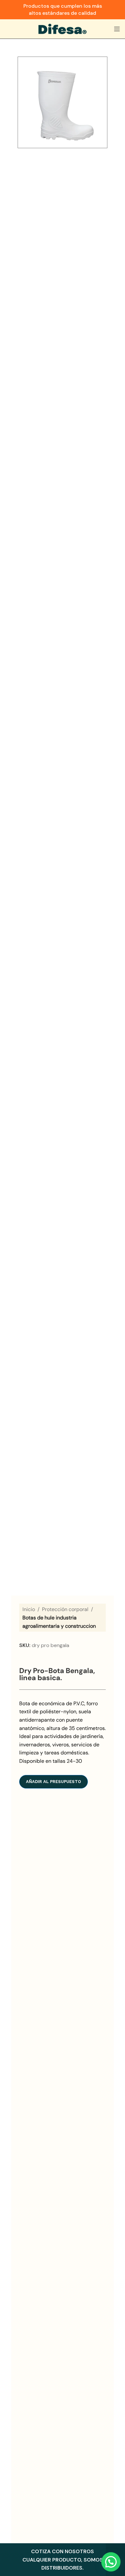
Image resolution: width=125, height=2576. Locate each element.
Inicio (29, 1609)
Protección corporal (65, 1609)
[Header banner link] (63, 10)
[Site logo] (63, 28)
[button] (111, 2562)
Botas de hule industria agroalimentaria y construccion (59, 1622)
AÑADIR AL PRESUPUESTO (54, 1782)
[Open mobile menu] (117, 29)
